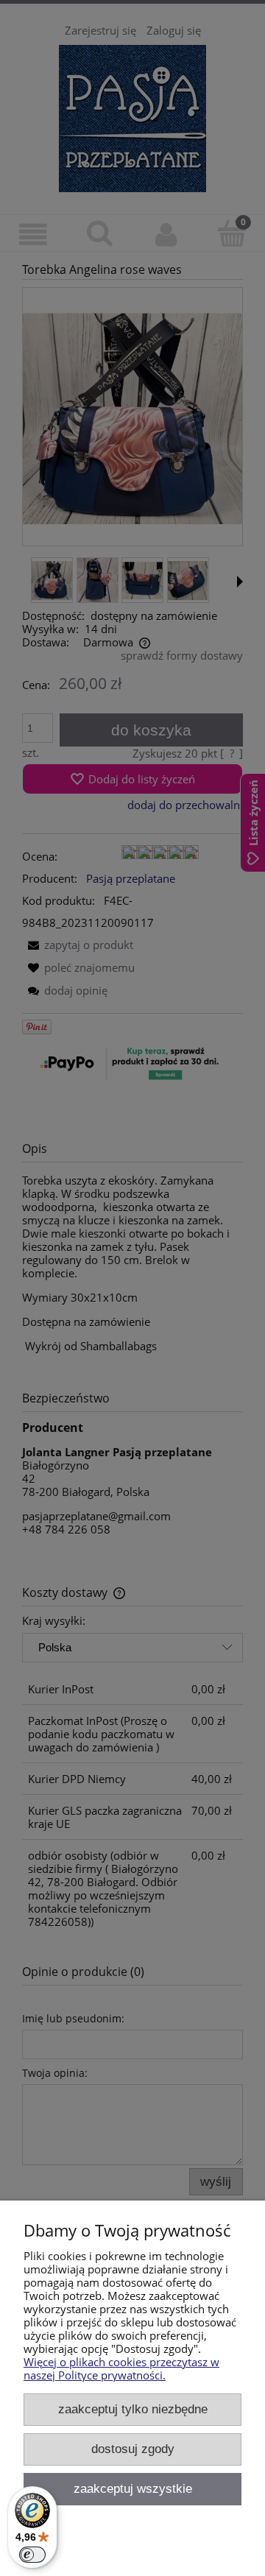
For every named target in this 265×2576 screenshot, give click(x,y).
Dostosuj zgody (133, 2449)
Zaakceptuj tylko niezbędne (133, 2409)
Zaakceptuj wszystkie (133, 2488)
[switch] (32, 2555)
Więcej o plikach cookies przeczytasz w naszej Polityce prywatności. (121, 2368)
